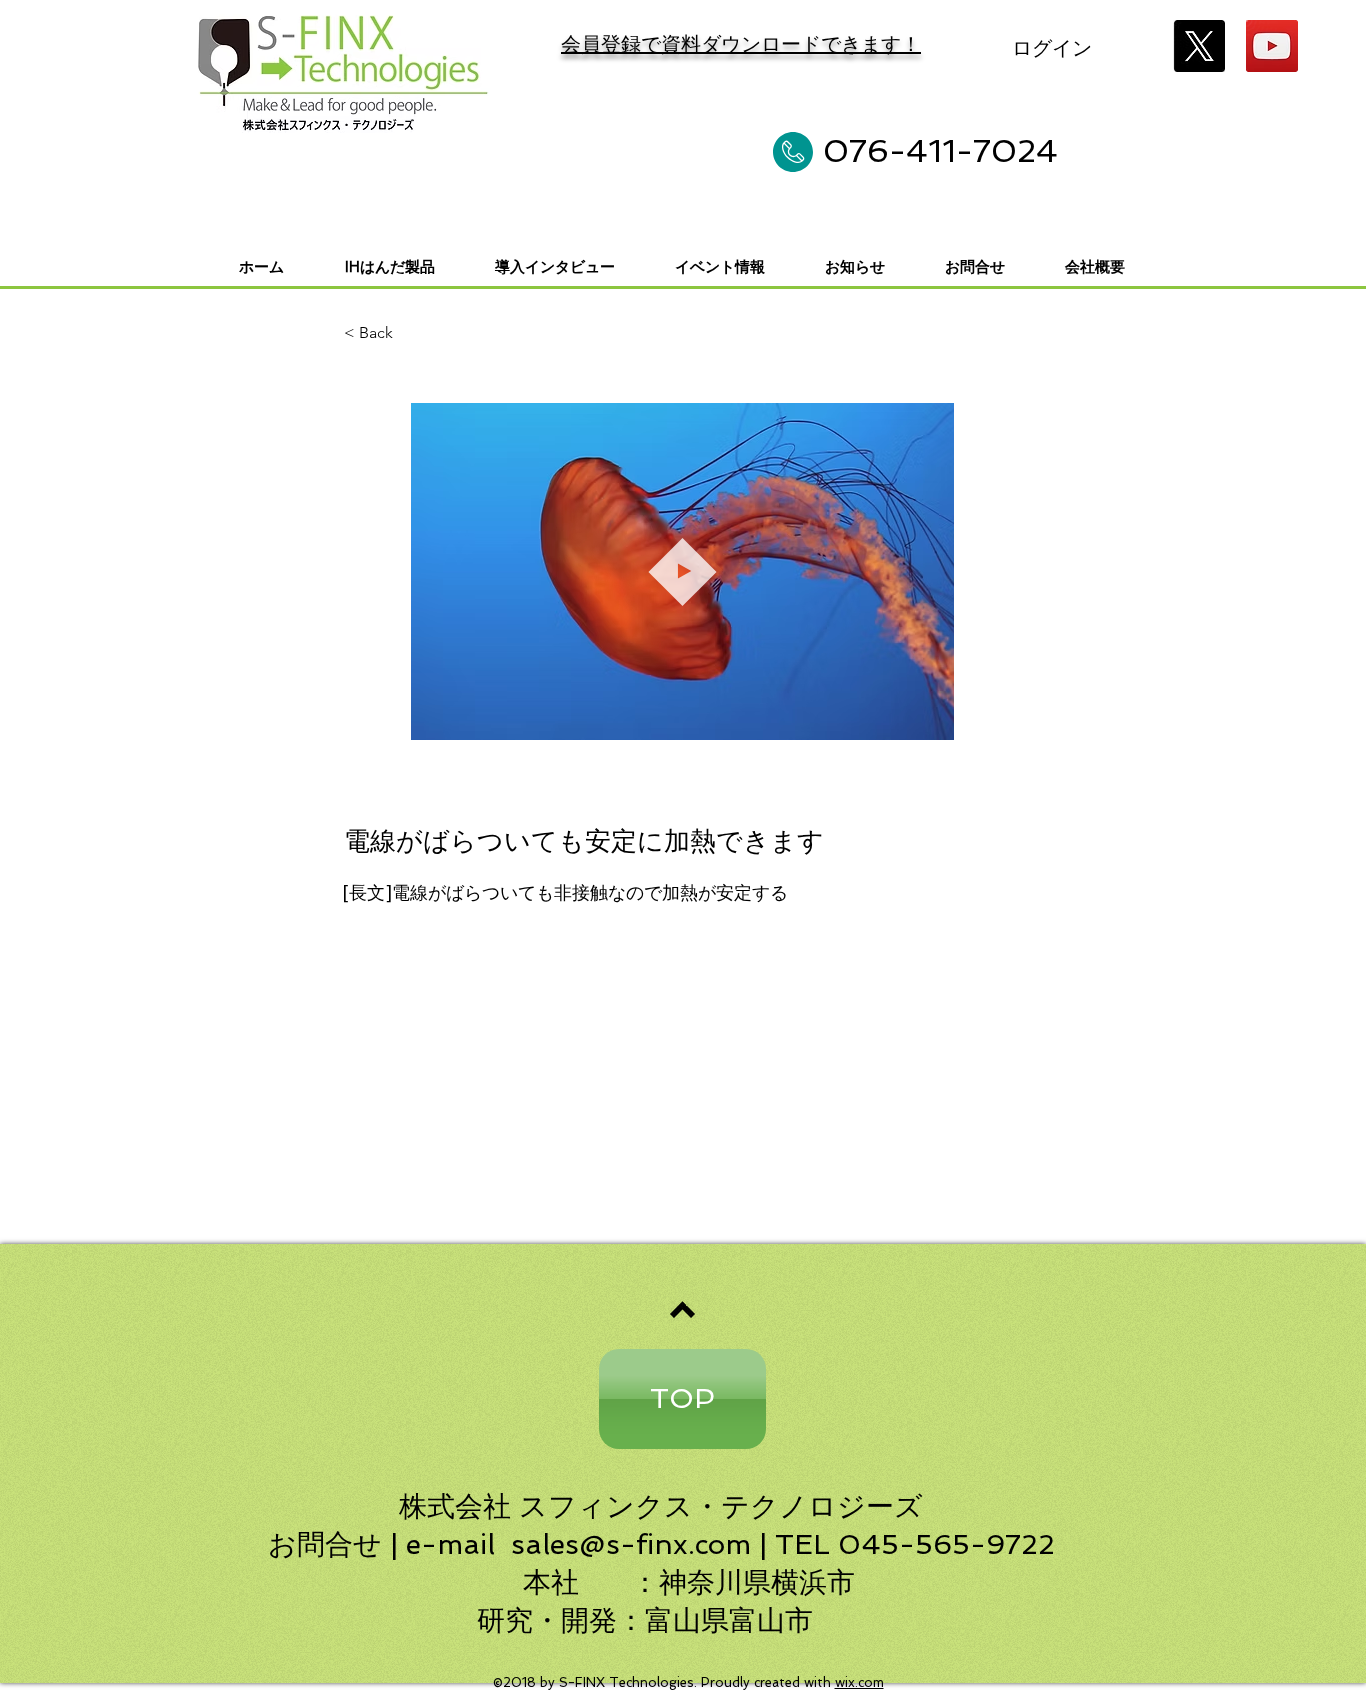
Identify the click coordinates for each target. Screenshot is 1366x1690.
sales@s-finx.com (631, 1544)
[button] (928, 718)
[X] (1199, 46)
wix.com (859, 1682)
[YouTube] (1272, 46)
